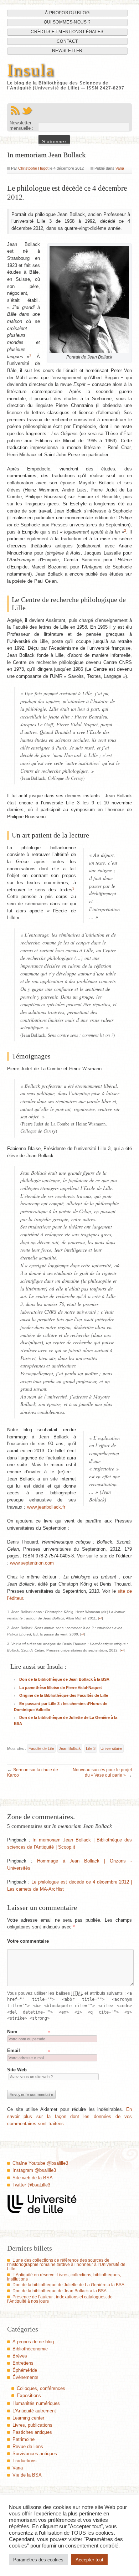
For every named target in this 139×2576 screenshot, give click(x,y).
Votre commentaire (28, 1941)
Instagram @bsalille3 (34, 2170)
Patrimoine (24, 2439)
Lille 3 (91, 1748)
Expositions (29, 2395)
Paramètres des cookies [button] (38, 2560)
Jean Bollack (70, 1748)
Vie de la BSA (27, 2475)
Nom (12, 2032)
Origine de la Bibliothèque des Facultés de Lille (64, 1695)
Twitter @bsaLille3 (31, 2185)
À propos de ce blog (33, 2342)
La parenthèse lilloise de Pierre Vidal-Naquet (61, 1688)
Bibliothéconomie (30, 2349)
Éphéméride (25, 2370)
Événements (25, 2377)
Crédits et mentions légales (67, 32)
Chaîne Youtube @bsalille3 (40, 2163)
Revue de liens (28, 2446)
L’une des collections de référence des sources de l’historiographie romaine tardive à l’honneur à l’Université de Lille (66, 2265)
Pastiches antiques (32, 2432)
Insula (31, 70)
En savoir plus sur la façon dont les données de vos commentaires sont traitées (70, 2116)
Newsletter (67, 51)
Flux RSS (15, 110)
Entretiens (23, 2363)
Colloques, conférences (41, 2388)
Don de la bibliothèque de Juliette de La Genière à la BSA (68, 2285)
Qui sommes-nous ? (67, 22)
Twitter (27, 110)
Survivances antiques (35, 2454)
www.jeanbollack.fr (46, 1507)
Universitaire (111, 1748)
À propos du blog (67, 13)
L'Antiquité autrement (34, 2411)
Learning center (28, 2418)
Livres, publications (32, 2425)
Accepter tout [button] (89, 2560)
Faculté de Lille (41, 1748)
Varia (120, 168)
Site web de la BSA (33, 2178)
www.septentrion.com (32, 1563)
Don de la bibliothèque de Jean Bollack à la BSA (64, 1679)
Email (14, 2051)
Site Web (17, 2070)
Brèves (20, 2356)
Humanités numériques (36, 2403)
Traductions (25, 2461)
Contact (67, 41)
